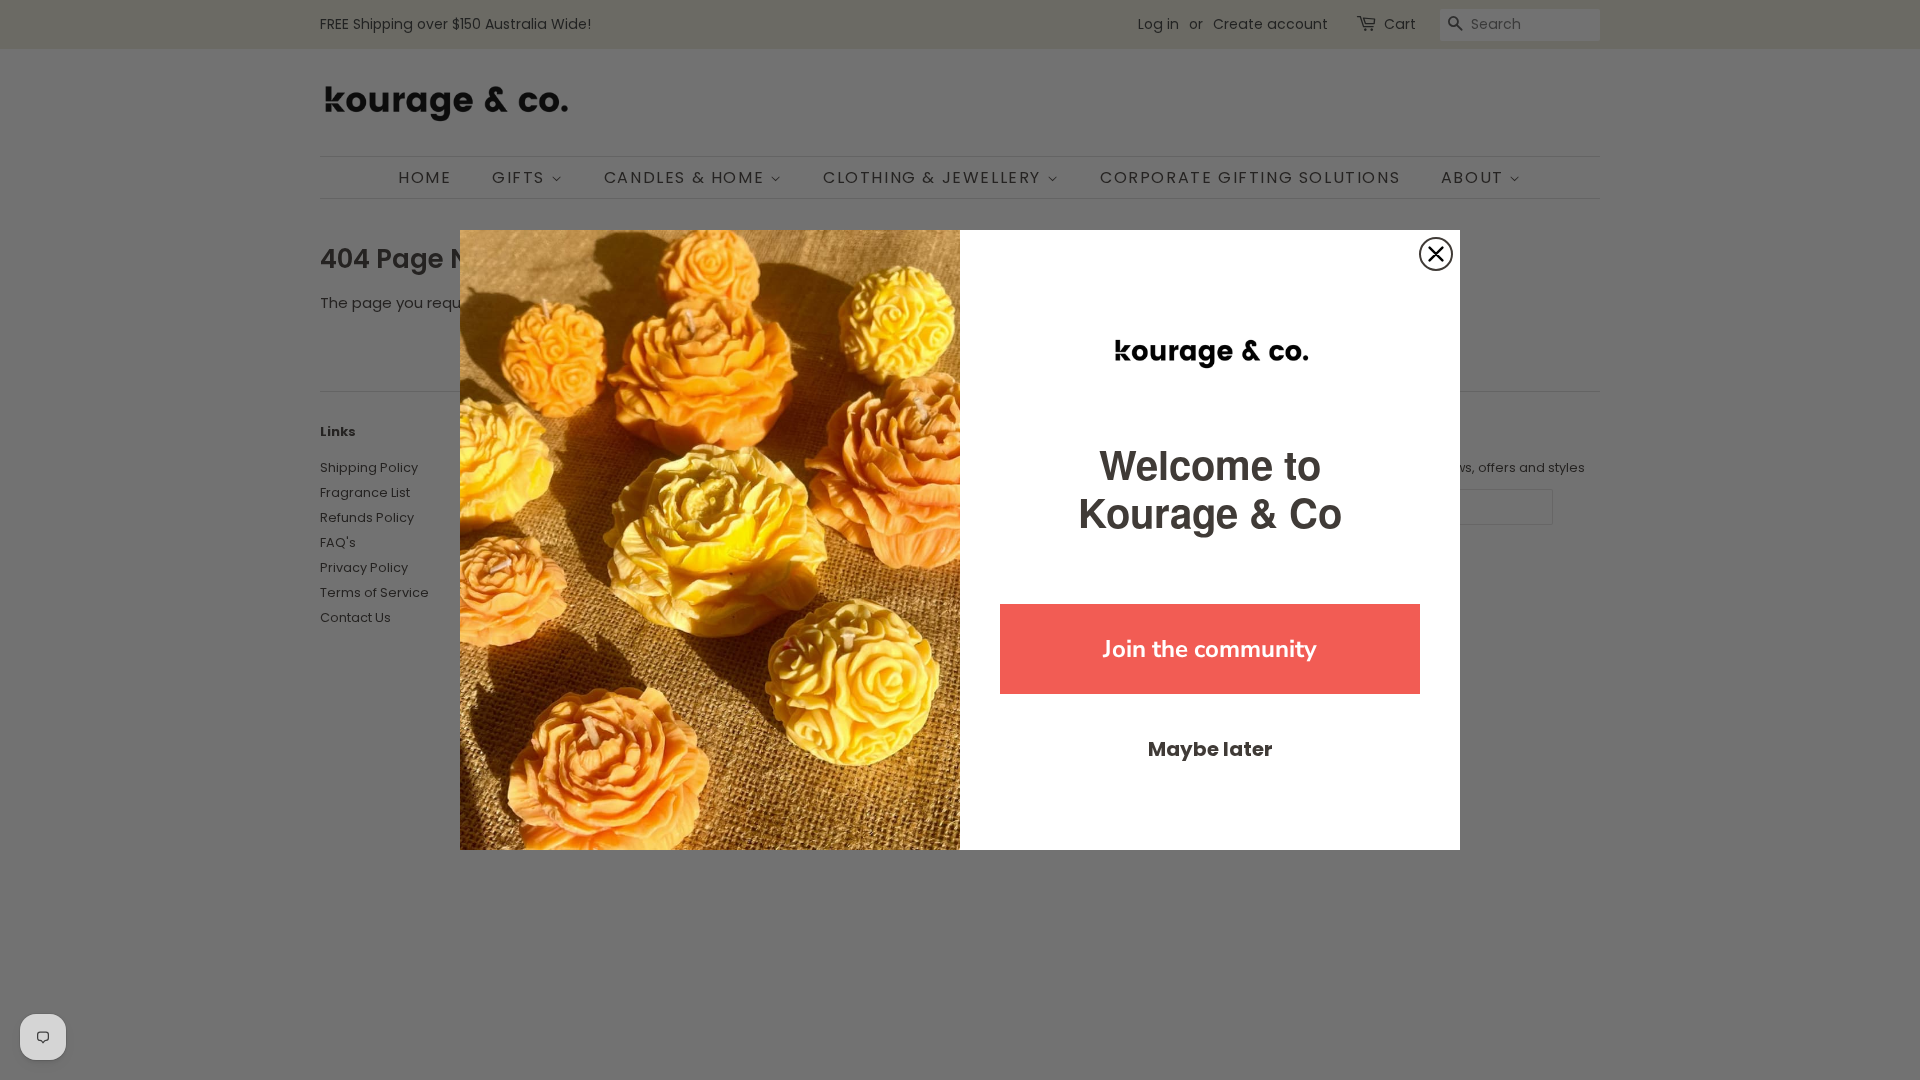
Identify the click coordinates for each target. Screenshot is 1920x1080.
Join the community (1210, 649)
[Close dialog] (1436, 254)
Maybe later (1210, 749)
